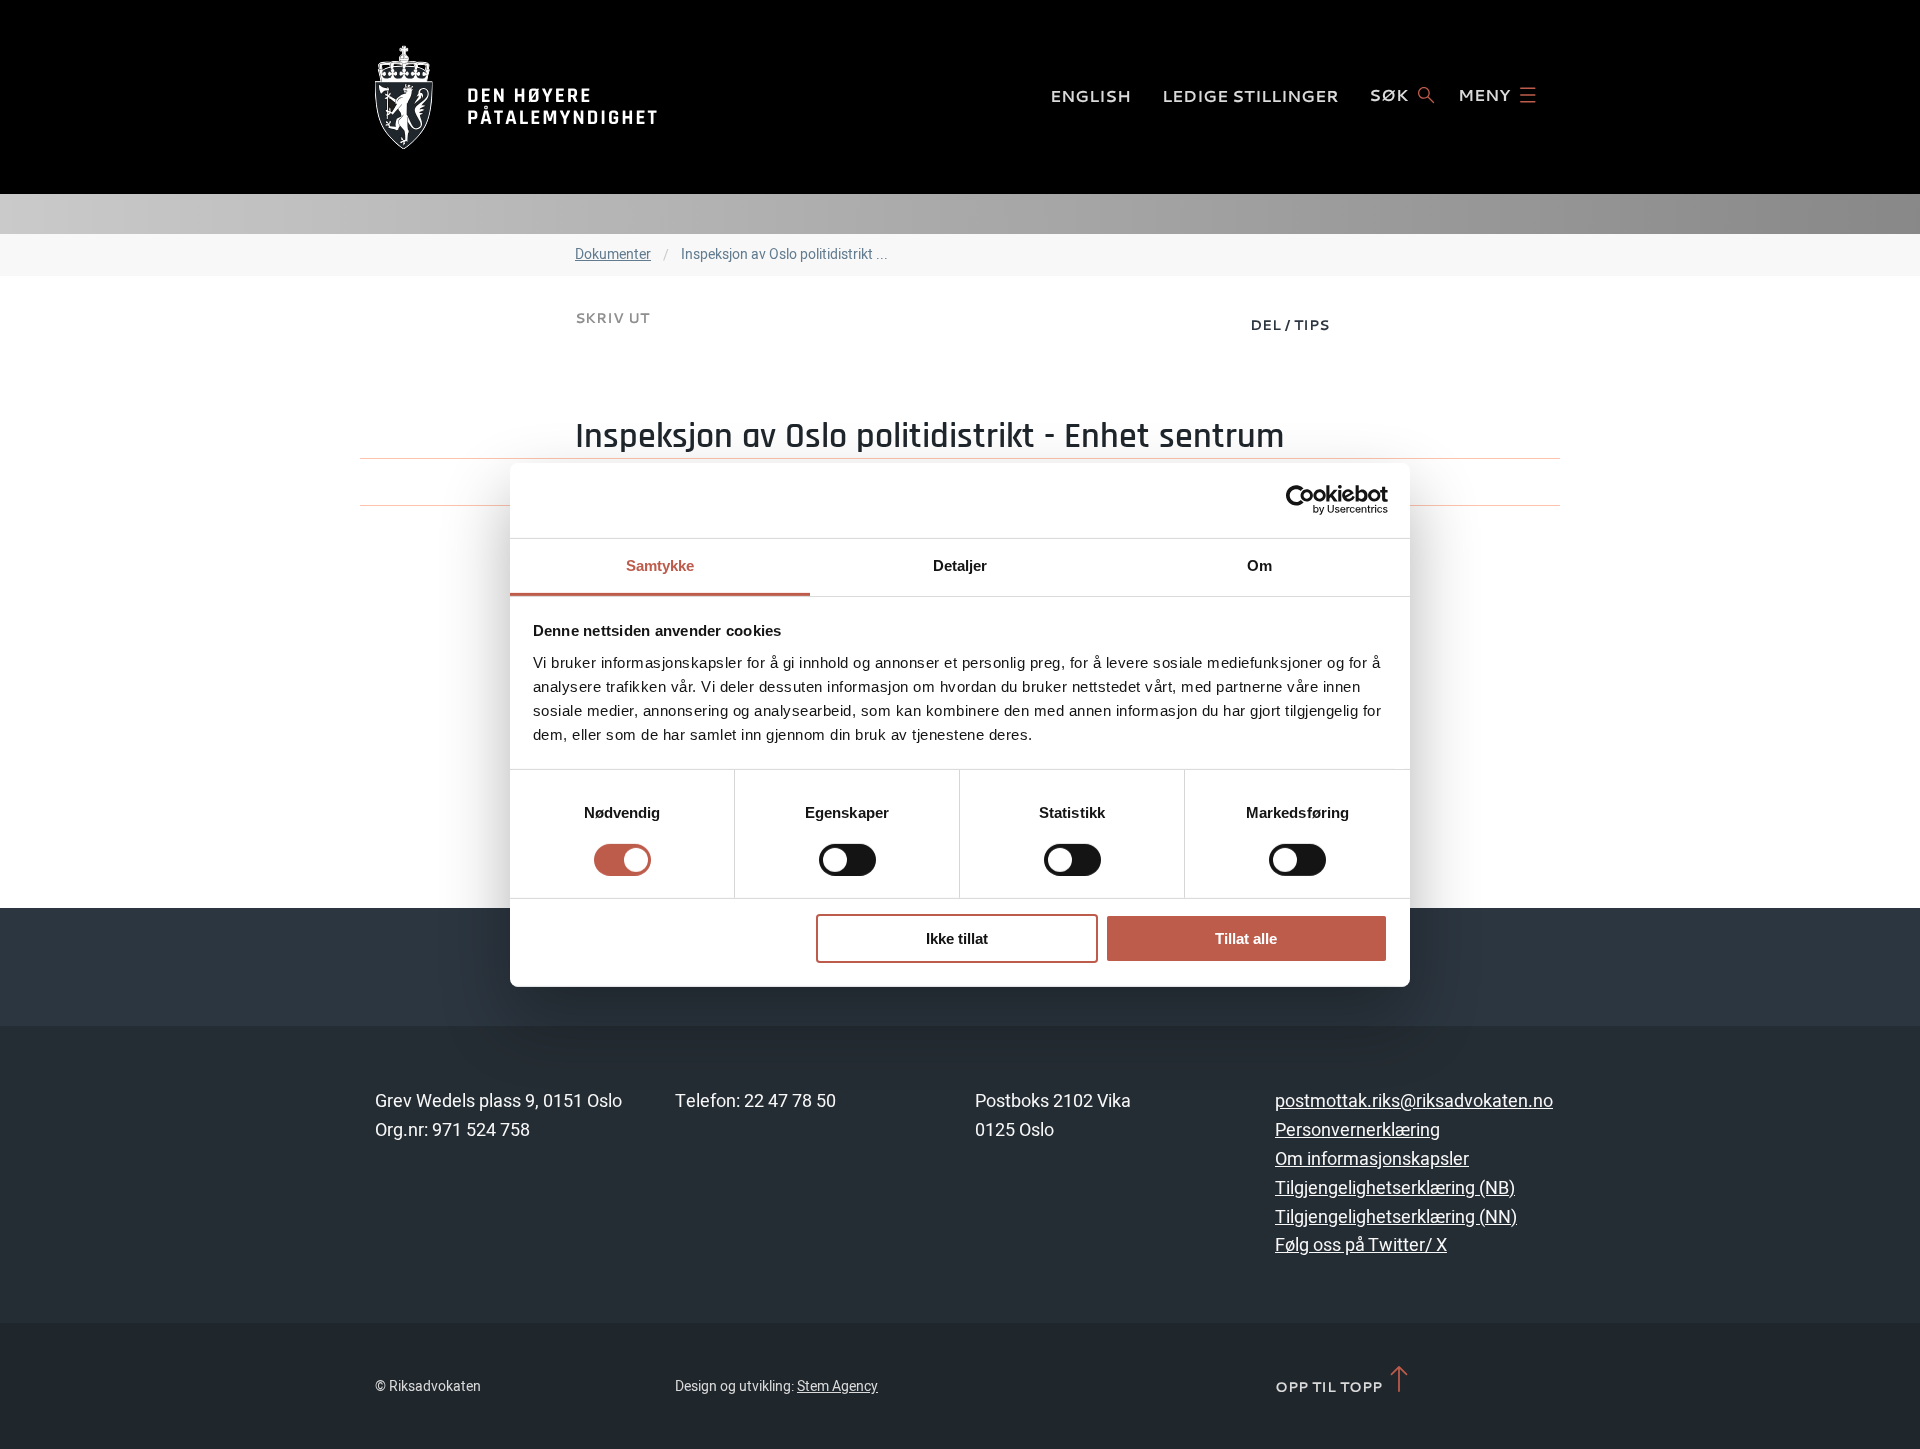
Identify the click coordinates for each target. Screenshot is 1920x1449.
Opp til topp (1330, 1386)
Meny (1484, 95)
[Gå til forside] (516, 97)
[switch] (847, 860)
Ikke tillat (957, 938)
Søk (1388, 95)
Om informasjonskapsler (1372, 1159)
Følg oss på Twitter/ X (1361, 1245)
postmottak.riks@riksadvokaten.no (1414, 1101)
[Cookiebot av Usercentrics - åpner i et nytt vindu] (1300, 500)
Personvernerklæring (1357, 1130)
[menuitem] (1289, 324)
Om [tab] (1259, 564)
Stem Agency (837, 1386)
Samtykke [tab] (660, 564)
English (1090, 96)
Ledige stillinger (1250, 96)
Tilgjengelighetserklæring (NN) (1396, 1217)
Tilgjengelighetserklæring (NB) (1395, 1188)
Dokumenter (613, 254)
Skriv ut (612, 317)
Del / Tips (1289, 324)
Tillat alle (1246, 938)
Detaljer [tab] (960, 564)
